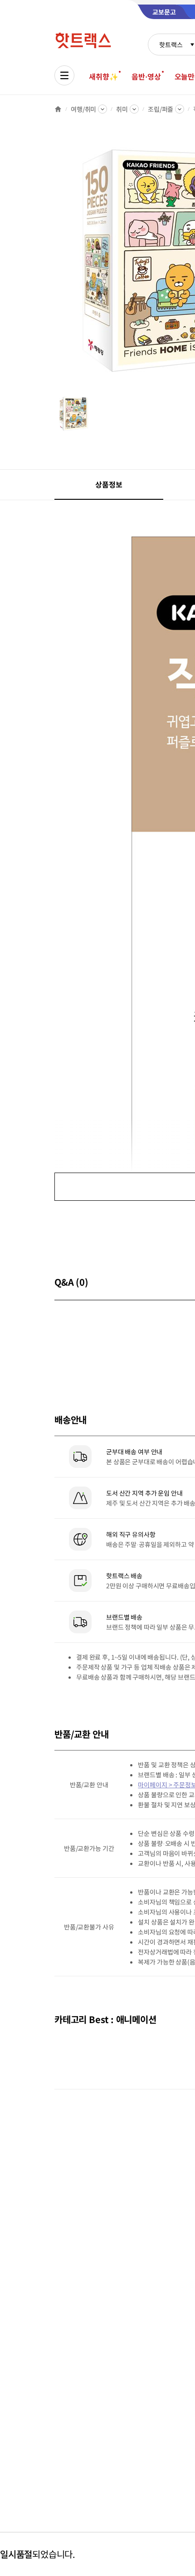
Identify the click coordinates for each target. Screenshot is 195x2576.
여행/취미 (83, 109)
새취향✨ (103, 76)
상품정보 (109, 484)
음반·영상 (146, 76)
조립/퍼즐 (161, 109)
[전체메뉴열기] (64, 75)
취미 (122, 109)
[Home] (58, 109)
